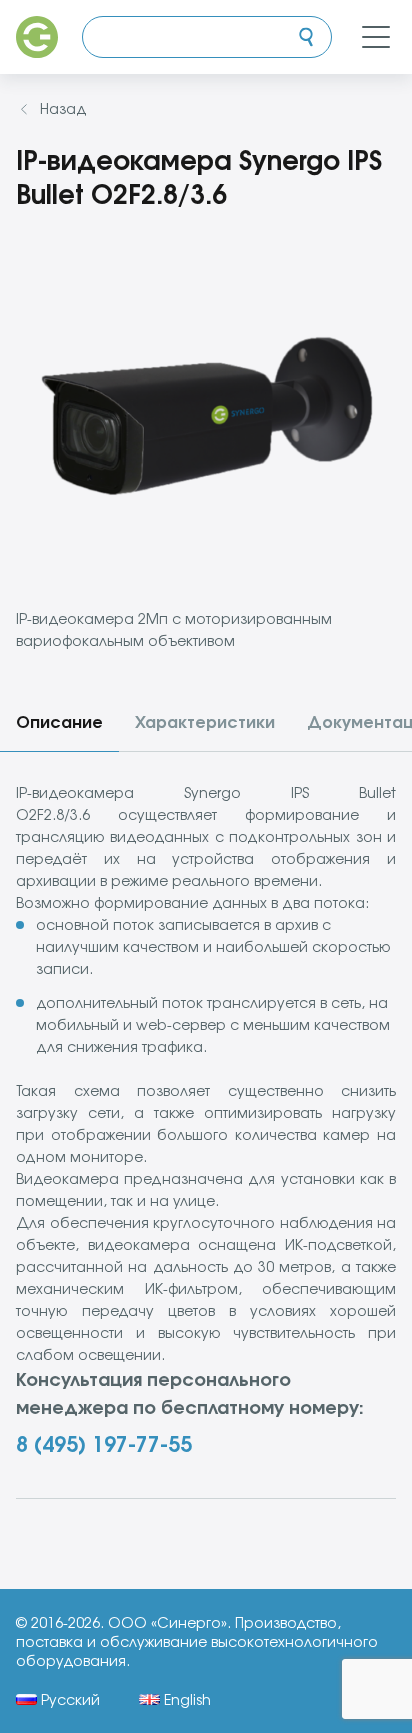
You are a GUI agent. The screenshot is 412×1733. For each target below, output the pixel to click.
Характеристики (205, 722)
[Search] (306, 37)
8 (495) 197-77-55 (104, 1444)
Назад (63, 108)
